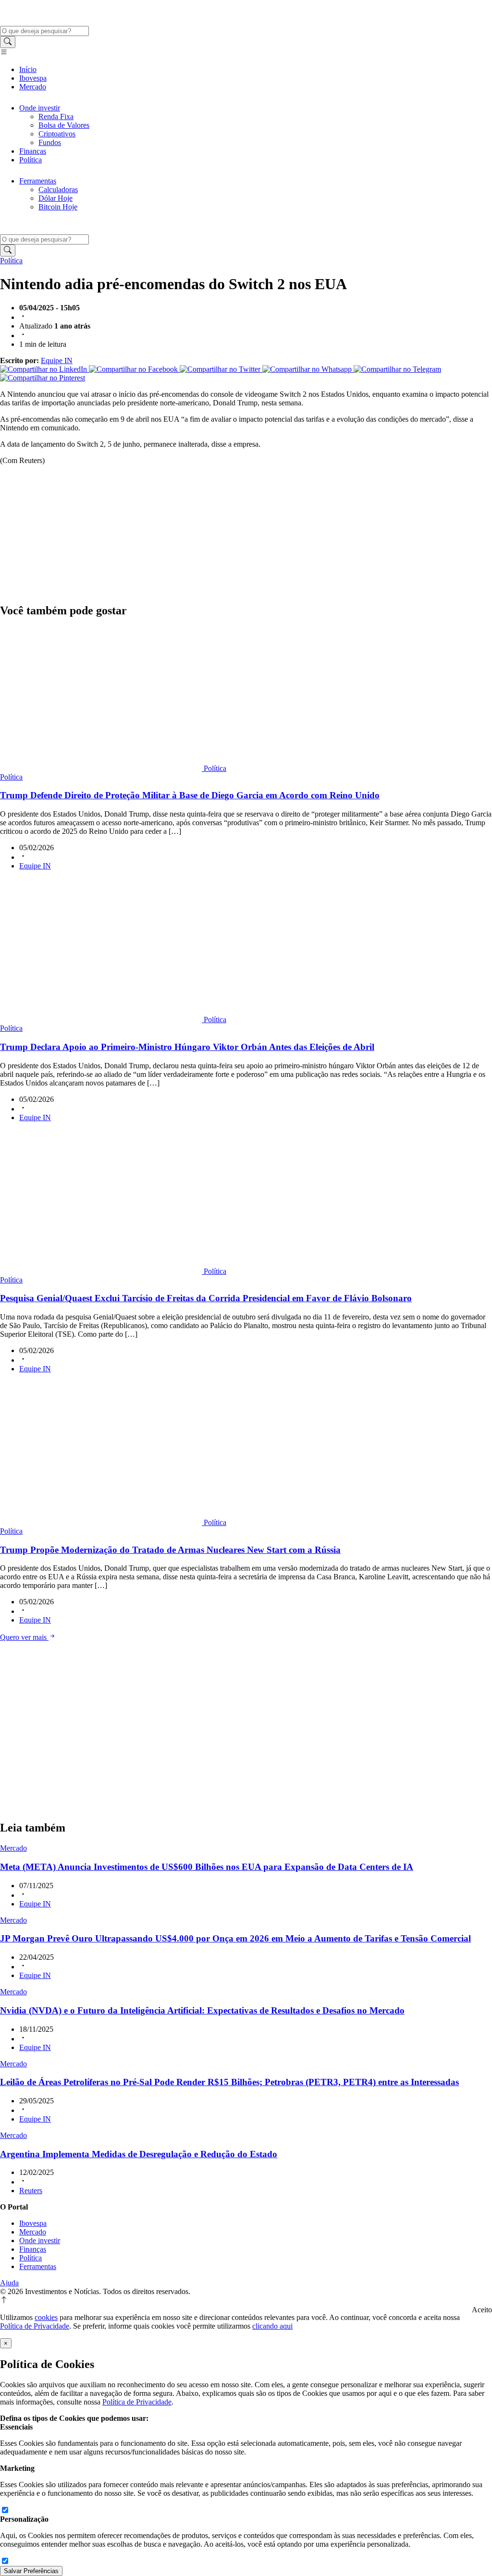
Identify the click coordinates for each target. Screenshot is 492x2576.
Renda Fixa (56, 116)
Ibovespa (33, 78)
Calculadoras (58, 189)
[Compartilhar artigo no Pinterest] (43, 378)
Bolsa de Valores (64, 125)
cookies (46, 2317)
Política (31, 160)
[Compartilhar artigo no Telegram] (397, 369)
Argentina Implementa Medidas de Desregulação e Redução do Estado (139, 2154)
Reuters (31, 2191)
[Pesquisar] (8, 42)
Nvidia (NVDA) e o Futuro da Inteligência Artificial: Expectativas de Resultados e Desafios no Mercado (202, 2010)
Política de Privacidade (35, 2326)
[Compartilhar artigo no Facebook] (134, 369)
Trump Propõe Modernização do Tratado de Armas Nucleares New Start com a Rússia (170, 1550)
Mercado (33, 87)
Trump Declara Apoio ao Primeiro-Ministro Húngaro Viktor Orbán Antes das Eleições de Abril (187, 1047)
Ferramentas (38, 181)
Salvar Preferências (31, 2571)
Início (28, 69)
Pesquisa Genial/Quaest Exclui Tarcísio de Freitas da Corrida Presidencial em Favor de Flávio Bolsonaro (206, 1298)
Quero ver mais (24, 1637)
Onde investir (40, 108)
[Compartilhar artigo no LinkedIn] (44, 369)
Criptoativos (57, 134)
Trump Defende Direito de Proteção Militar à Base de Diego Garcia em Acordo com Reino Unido (190, 795)
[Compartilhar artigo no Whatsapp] (308, 369)
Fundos (50, 142)
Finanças (33, 151)
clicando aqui (272, 2326)
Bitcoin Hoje (58, 207)
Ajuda (9, 2283)
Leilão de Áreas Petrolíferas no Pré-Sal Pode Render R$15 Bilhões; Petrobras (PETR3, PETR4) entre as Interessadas (229, 2082)
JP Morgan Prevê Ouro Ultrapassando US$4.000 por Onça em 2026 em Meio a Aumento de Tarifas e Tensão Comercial (235, 1938)
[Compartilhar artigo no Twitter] (221, 369)
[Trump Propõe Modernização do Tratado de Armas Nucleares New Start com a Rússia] (102, 1522)
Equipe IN (57, 360)
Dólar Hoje (55, 198)
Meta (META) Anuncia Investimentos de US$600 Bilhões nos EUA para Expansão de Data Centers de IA (207, 1867)
